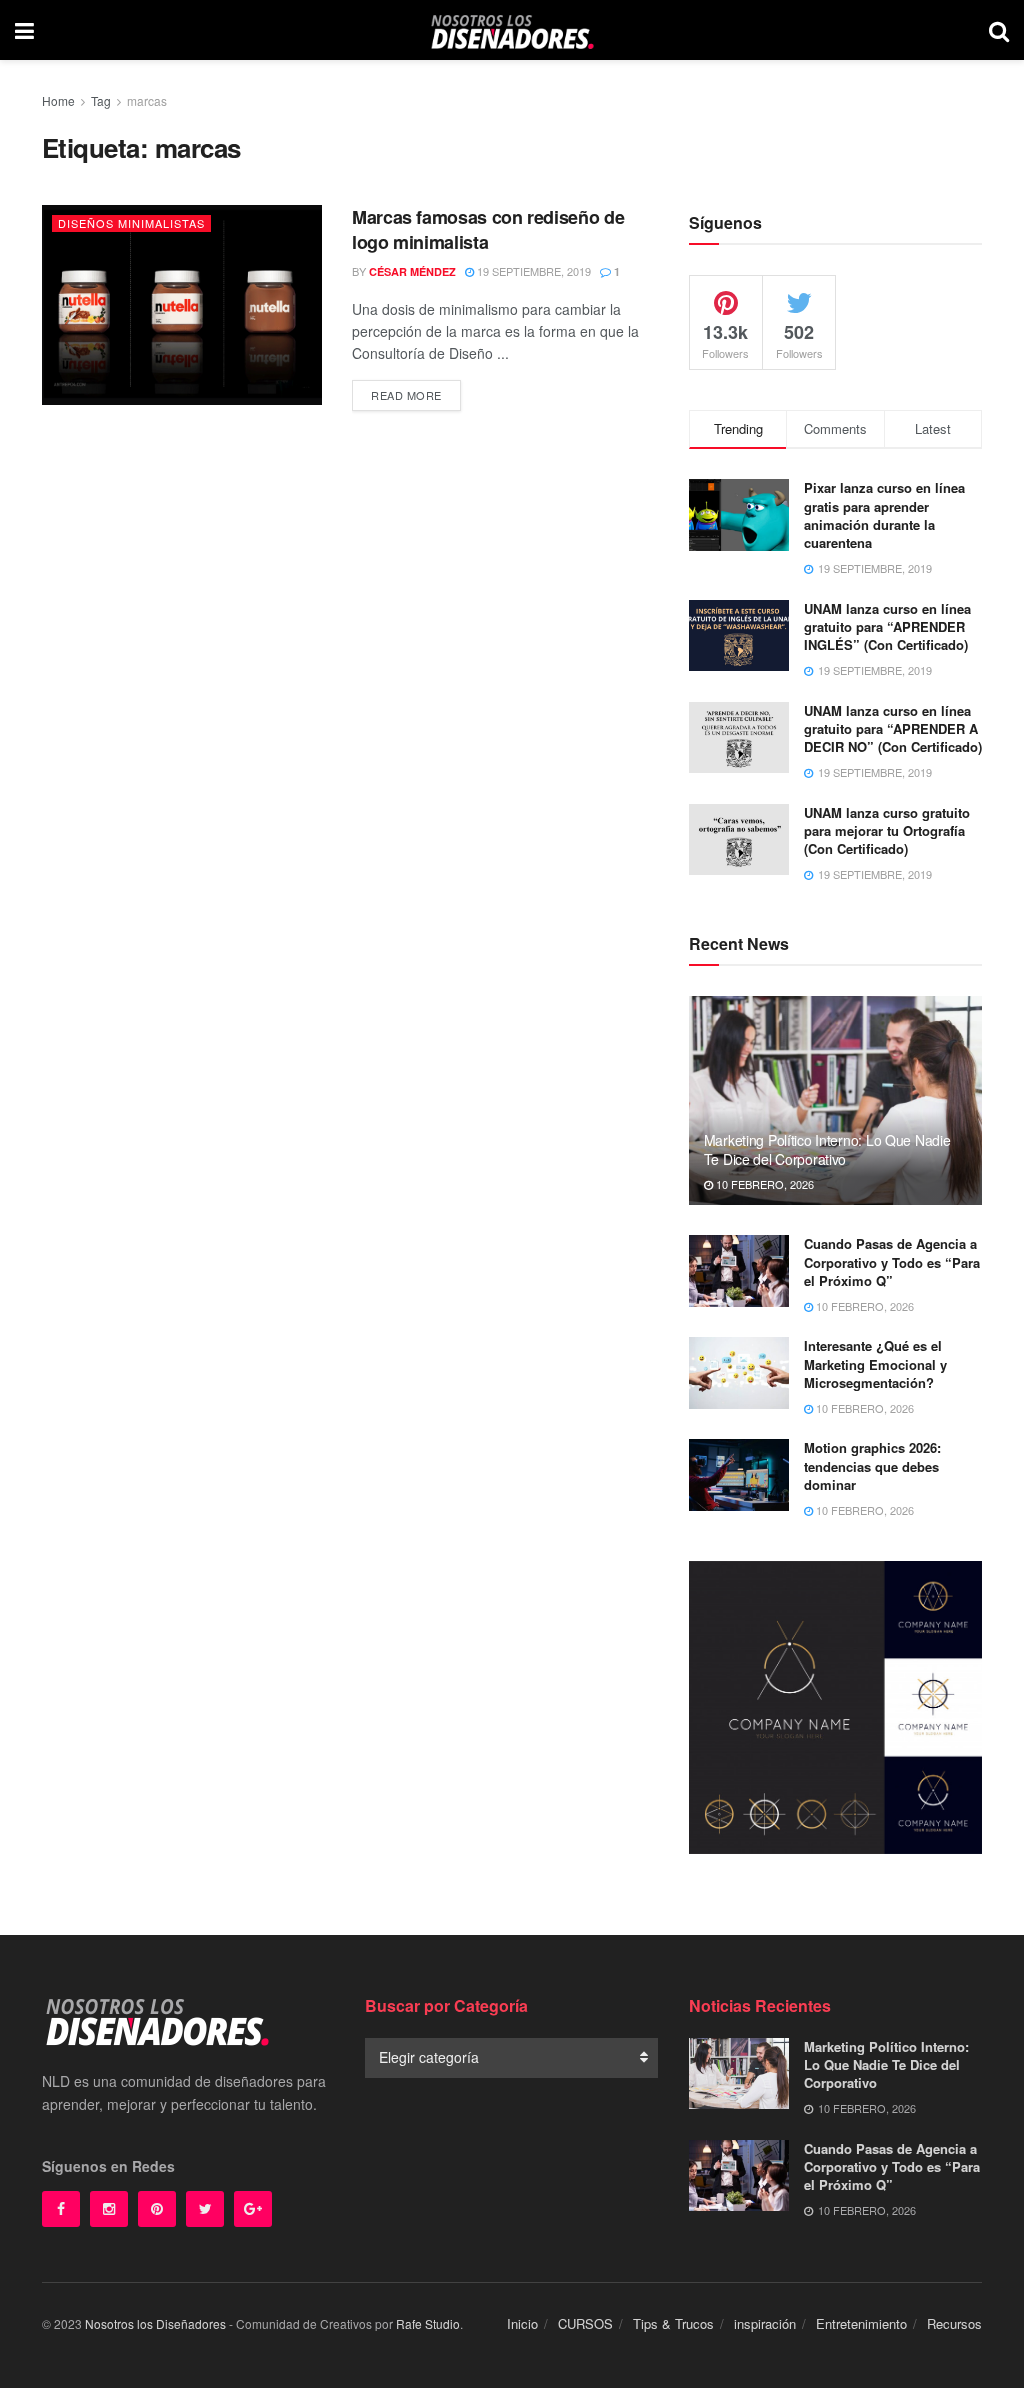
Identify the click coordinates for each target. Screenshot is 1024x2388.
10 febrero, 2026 (763, 1184)
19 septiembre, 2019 (532, 271)
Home (58, 100)
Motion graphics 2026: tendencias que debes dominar (872, 1465)
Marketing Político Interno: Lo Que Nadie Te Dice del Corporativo (827, 1149)
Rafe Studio (428, 2323)
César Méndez (412, 271)
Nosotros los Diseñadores (155, 2323)
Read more (406, 395)
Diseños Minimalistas (131, 223)
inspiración (765, 2323)
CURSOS (585, 2323)
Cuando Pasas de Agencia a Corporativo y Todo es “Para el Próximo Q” (892, 1261)
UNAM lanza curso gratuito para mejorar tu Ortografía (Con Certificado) (887, 830)
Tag (101, 100)
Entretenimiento (861, 2323)
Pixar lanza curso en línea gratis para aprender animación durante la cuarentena (884, 515)
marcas (147, 100)
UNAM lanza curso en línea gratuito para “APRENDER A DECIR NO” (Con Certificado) (893, 728)
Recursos (954, 2323)
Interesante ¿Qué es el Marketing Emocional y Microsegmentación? (875, 1363)
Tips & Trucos (673, 2323)
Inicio (522, 2323)
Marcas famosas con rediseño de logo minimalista (488, 229)
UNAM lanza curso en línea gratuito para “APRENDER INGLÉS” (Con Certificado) (887, 626)
